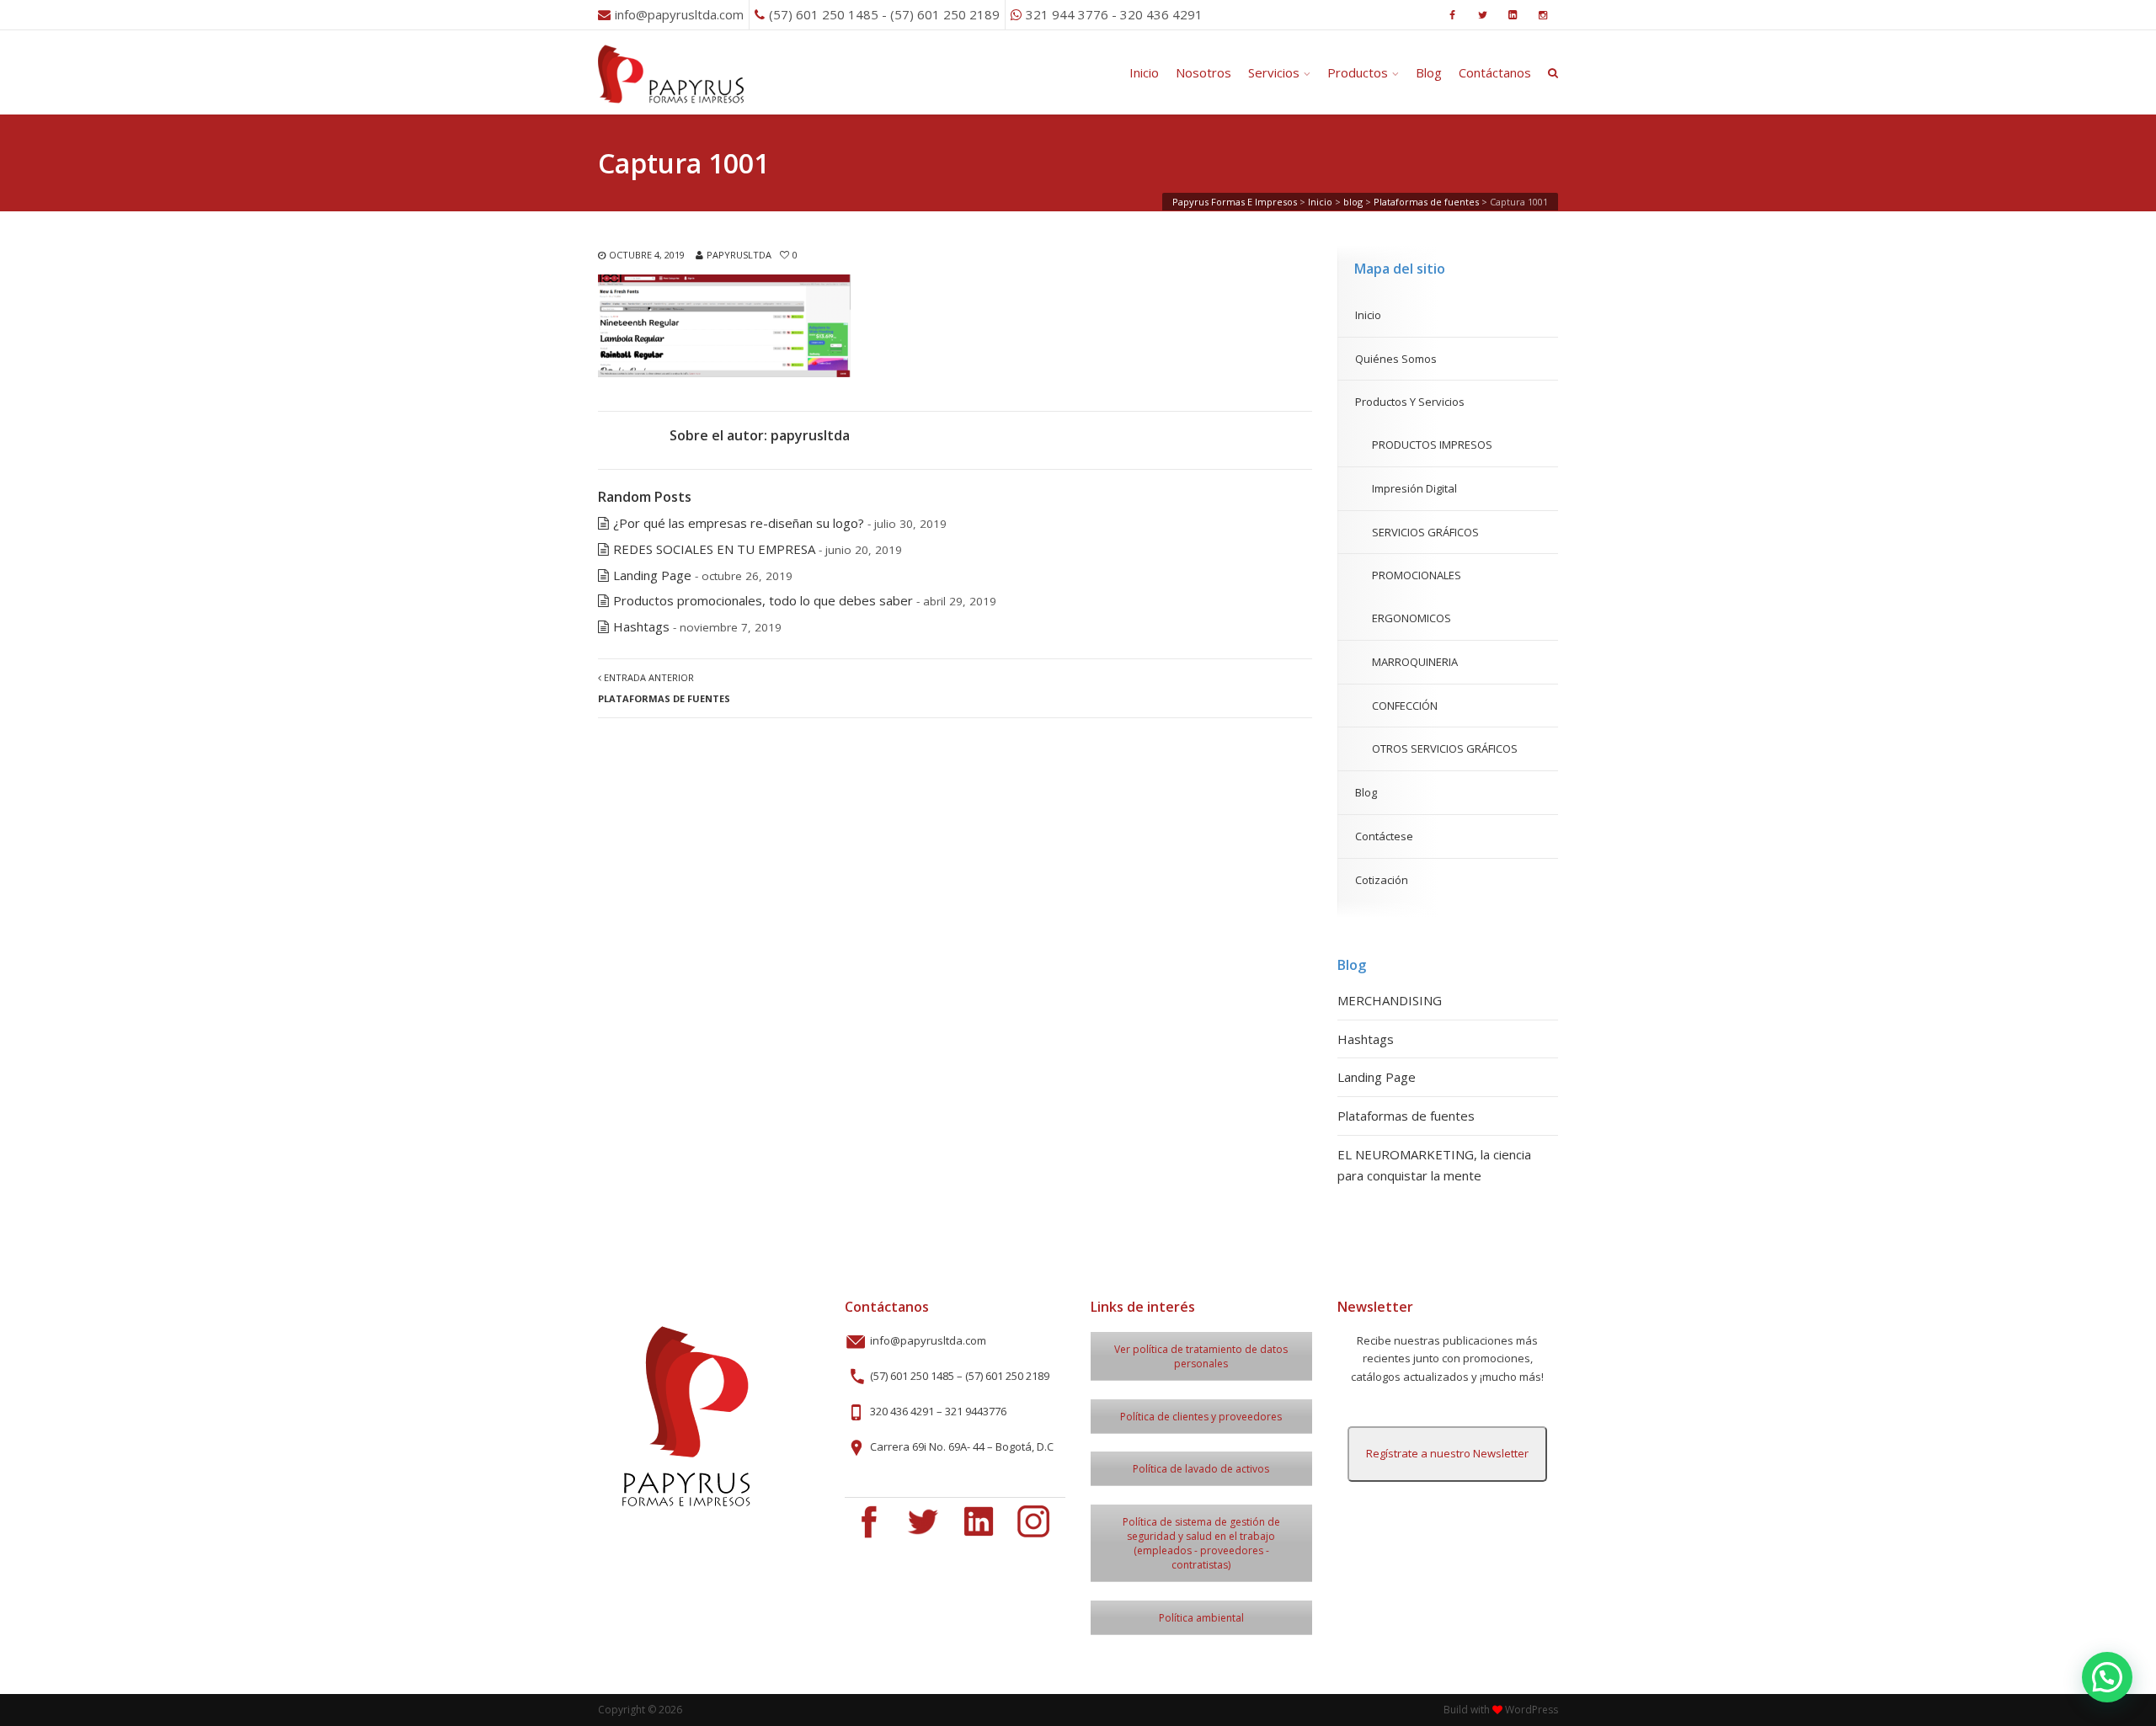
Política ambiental (1201, 1618)
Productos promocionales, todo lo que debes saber (763, 600)
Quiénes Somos (1396, 359)
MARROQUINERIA (1415, 662)
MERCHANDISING (1390, 1000)
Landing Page (652, 575)
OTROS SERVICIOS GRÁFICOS (1445, 748)
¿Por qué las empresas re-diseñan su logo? (739, 523)
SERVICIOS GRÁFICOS (1425, 532)
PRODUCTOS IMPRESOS (1432, 445)
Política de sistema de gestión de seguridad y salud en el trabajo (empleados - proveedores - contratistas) (1201, 1543)
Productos (1358, 72)
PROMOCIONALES (1417, 575)
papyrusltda (739, 255)
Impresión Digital (1414, 488)
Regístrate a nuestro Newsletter (1447, 1453)
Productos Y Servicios (1410, 402)
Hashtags (641, 626)
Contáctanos (1495, 72)
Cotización (1382, 880)
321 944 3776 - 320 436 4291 (1114, 14)
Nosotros (1203, 72)
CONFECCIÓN (1405, 706)
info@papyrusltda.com (679, 14)
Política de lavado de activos (1201, 1469)
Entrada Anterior (664, 688)
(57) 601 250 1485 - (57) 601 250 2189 (884, 14)
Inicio (1144, 72)
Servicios (1274, 72)
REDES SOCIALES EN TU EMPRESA (714, 549)
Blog (1429, 72)
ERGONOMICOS (1412, 618)
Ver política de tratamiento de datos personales (1201, 1356)
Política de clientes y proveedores (1201, 1417)
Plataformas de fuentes (1406, 1116)
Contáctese (1384, 836)
